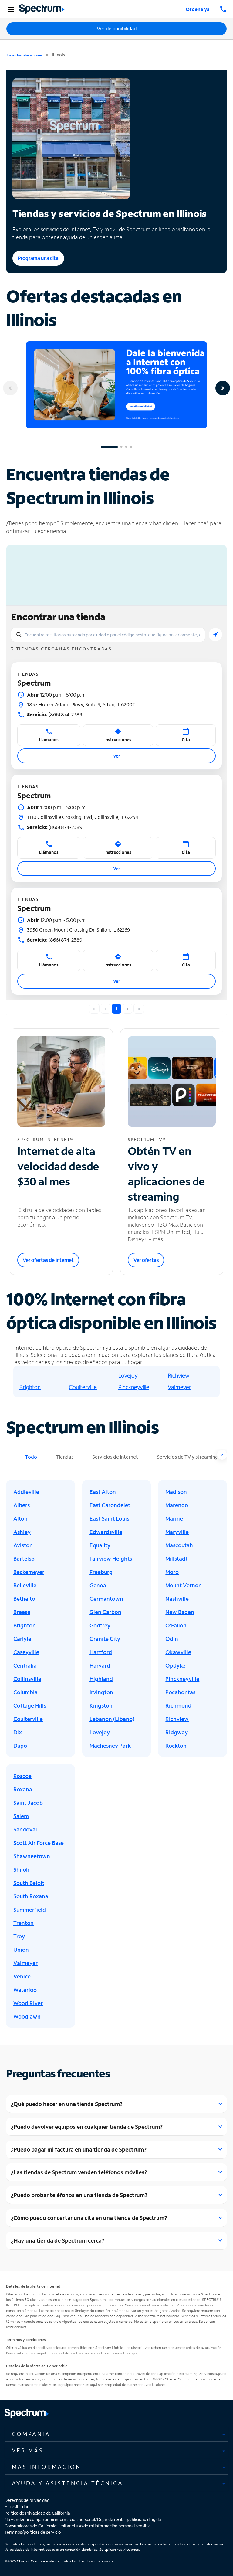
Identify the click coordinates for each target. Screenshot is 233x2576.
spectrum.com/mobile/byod (116, 2353)
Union (21, 1950)
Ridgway (177, 1732)
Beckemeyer (29, 1572)
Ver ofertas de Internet (48, 1260)
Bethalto (24, 1599)
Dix (18, 1732)
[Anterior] (10, 388)
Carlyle (22, 1639)
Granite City (105, 1639)
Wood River (28, 2003)
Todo (31, 1457)
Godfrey (100, 1625)
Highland (101, 1679)
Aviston (23, 1545)
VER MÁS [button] (28, 2450)
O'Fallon (176, 1625)
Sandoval (25, 1829)
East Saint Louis (109, 1518)
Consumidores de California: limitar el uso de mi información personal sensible (78, 2526)
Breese (22, 1612)
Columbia (25, 1692)
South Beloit (29, 1883)
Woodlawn (27, 2016)
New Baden (180, 1612)
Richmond (178, 1705)
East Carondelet (110, 1505)
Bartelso (24, 1559)
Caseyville (26, 1652)
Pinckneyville (134, 1387)
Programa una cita (38, 258)
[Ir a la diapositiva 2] (121, 447)
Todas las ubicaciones (24, 55)
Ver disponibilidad (117, 29)
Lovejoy (128, 1375)
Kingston (101, 1705)
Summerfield (30, 1910)
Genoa (98, 1585)
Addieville (26, 1492)
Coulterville (83, 1387)
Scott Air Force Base (39, 1843)
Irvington (101, 1692)
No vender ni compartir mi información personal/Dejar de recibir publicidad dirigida (83, 2519)
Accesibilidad (17, 2507)
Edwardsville (106, 1532)
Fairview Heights (111, 1559)
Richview (179, 1375)
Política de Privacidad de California (37, 2513)
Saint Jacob (28, 1803)
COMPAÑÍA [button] (31, 2434)
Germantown (106, 1599)
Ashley (22, 1532)
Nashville (177, 1599)
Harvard (100, 1665)
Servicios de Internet (115, 1457)
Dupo (20, 1746)
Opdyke (175, 1665)
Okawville (178, 1652)
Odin (172, 1639)
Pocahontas (180, 1692)
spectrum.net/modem (162, 2316)
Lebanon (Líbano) (112, 1719)
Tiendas (65, 1457)
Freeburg (101, 1572)
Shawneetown (32, 1856)
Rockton (176, 1746)
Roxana (23, 1789)
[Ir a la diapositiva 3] (126, 447)
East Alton (103, 1492)
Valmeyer (179, 1387)
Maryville (177, 1532)
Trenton (24, 1923)
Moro (172, 1572)
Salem (21, 1816)
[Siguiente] (223, 388)
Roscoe (22, 1776)
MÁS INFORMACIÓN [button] (46, 2467)
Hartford (101, 1652)
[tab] (116, 2434)
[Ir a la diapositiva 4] (131, 447)
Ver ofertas (146, 1260)
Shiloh (21, 1869)
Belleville (25, 1585)
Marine (174, 1518)
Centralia (25, 1665)
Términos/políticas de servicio (33, 2532)
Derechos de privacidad (27, 2500)
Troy (19, 1936)
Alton (20, 1518)
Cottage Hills (30, 1705)
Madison (176, 1492)
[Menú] (10, 9)
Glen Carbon (105, 1612)
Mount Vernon (184, 1585)
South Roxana (31, 1896)
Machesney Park (110, 1746)
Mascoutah (179, 1545)
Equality (100, 1545)
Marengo (177, 1505)
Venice (22, 1976)
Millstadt (176, 1559)
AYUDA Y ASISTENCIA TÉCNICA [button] (68, 2483)
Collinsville (27, 1679)
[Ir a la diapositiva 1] (109, 447)
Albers (22, 1505)
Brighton (30, 1387)
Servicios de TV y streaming (187, 1457)
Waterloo (25, 1990)
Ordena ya (198, 9)
